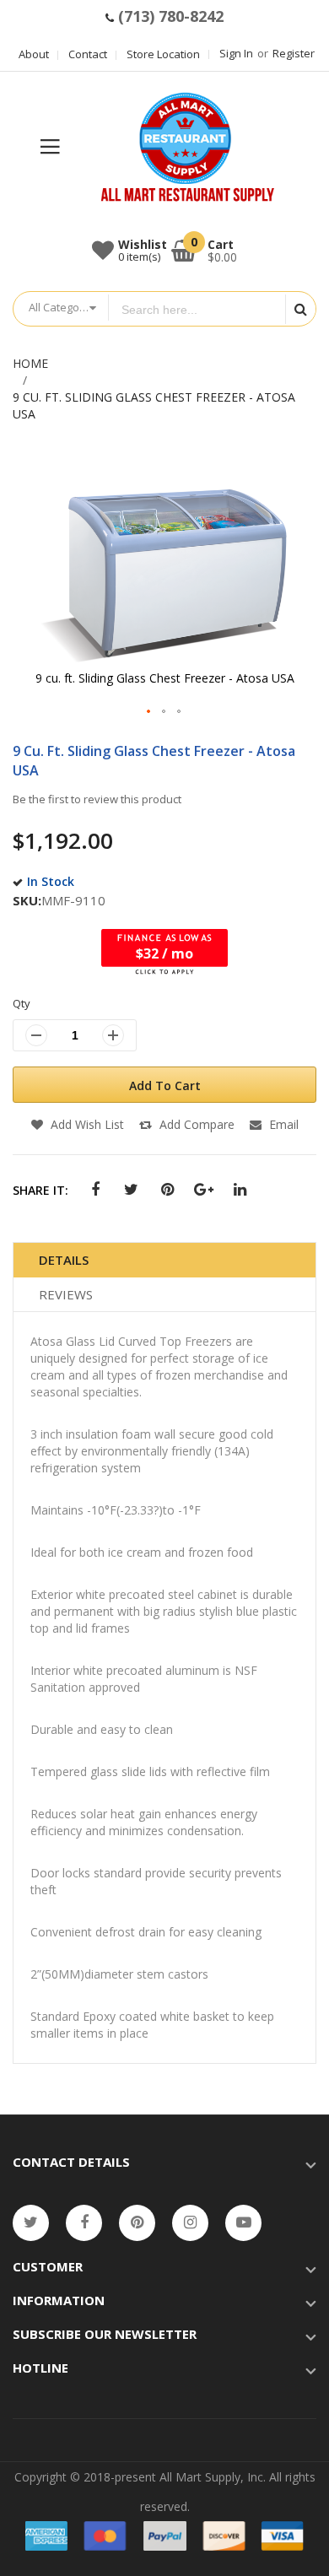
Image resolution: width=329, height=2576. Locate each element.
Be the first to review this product (97, 799)
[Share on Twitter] (131, 1190)
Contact (88, 54)
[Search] (300, 309)
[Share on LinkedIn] (240, 1190)
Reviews (66, 1294)
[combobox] (197, 310)
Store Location (163, 54)
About (34, 54)
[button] (149, 712)
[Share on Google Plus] (204, 1190)
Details (64, 1260)
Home (30, 363)
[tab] (164, 1260)
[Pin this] (167, 1190)
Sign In (236, 53)
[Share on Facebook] (95, 1190)
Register (294, 53)
